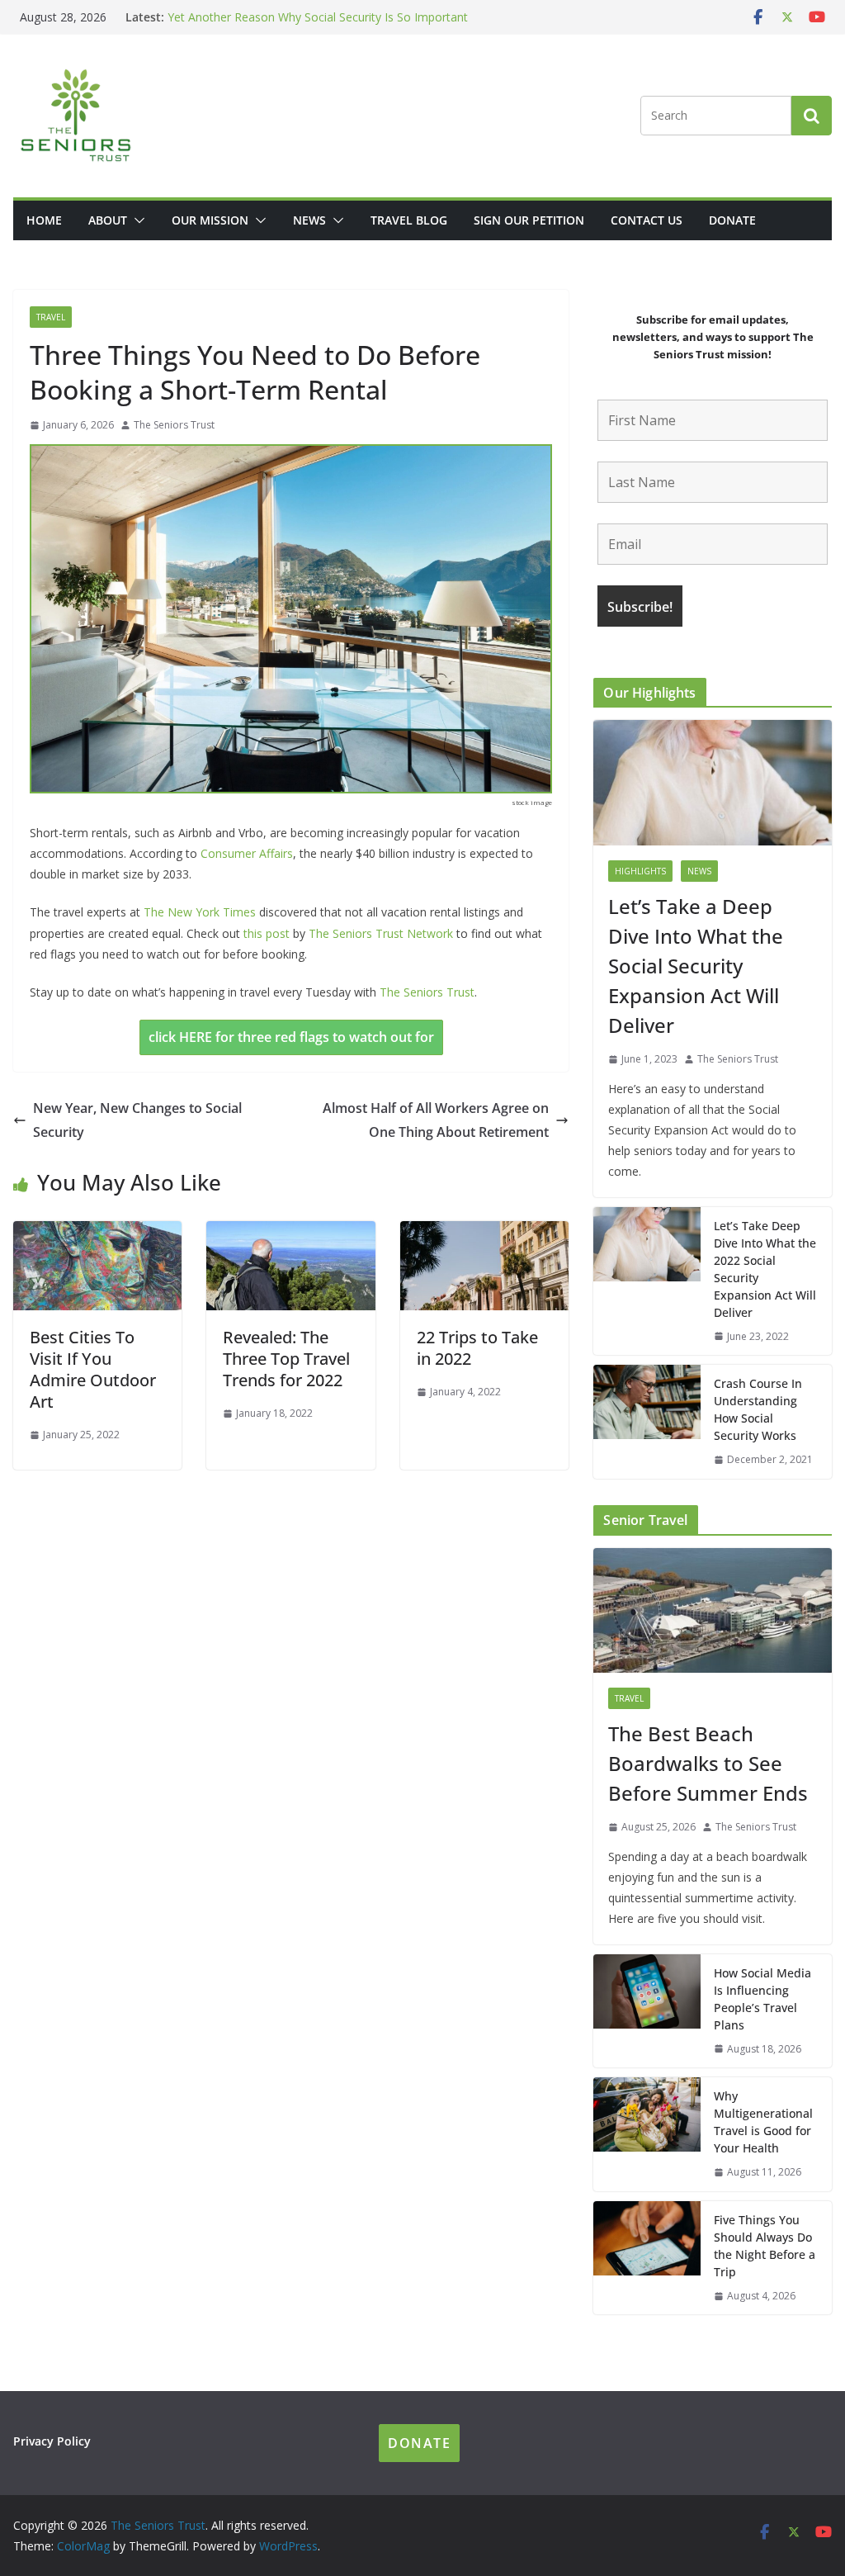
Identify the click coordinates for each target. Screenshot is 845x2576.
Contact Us (647, 220)
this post (267, 933)
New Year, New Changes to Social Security (137, 1120)
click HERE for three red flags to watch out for (291, 1037)
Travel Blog (409, 220)
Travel (51, 317)
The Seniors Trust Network (381, 933)
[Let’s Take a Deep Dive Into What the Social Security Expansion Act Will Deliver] (713, 783)
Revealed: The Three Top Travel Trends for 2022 (286, 1359)
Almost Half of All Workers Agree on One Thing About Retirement (436, 1120)
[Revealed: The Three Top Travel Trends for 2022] (290, 1233)
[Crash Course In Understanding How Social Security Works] (647, 1422)
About (108, 220)
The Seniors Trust (174, 425)
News (309, 220)
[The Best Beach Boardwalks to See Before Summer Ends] (713, 1611)
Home (44, 220)
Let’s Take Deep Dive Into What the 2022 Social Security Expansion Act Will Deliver (765, 1269)
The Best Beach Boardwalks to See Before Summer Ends (321, 15)
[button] (136, 220)
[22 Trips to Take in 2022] (484, 1233)
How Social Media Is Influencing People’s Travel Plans (762, 1999)
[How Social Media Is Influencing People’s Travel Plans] (647, 2011)
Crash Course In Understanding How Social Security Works (758, 1409)
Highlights (640, 871)
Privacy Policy (52, 2441)
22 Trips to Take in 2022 (477, 1348)
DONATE (419, 2443)
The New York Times (200, 912)
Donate (732, 220)
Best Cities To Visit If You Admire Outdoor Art (93, 1369)
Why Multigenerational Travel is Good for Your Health (763, 2122)
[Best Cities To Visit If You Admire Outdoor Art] (97, 1233)
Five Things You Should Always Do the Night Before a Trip (765, 2246)
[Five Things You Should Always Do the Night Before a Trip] (647, 2258)
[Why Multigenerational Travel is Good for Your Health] (647, 2134)
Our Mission (210, 220)
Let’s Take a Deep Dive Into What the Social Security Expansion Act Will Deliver (696, 966)
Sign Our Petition (529, 220)
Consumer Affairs (247, 853)
